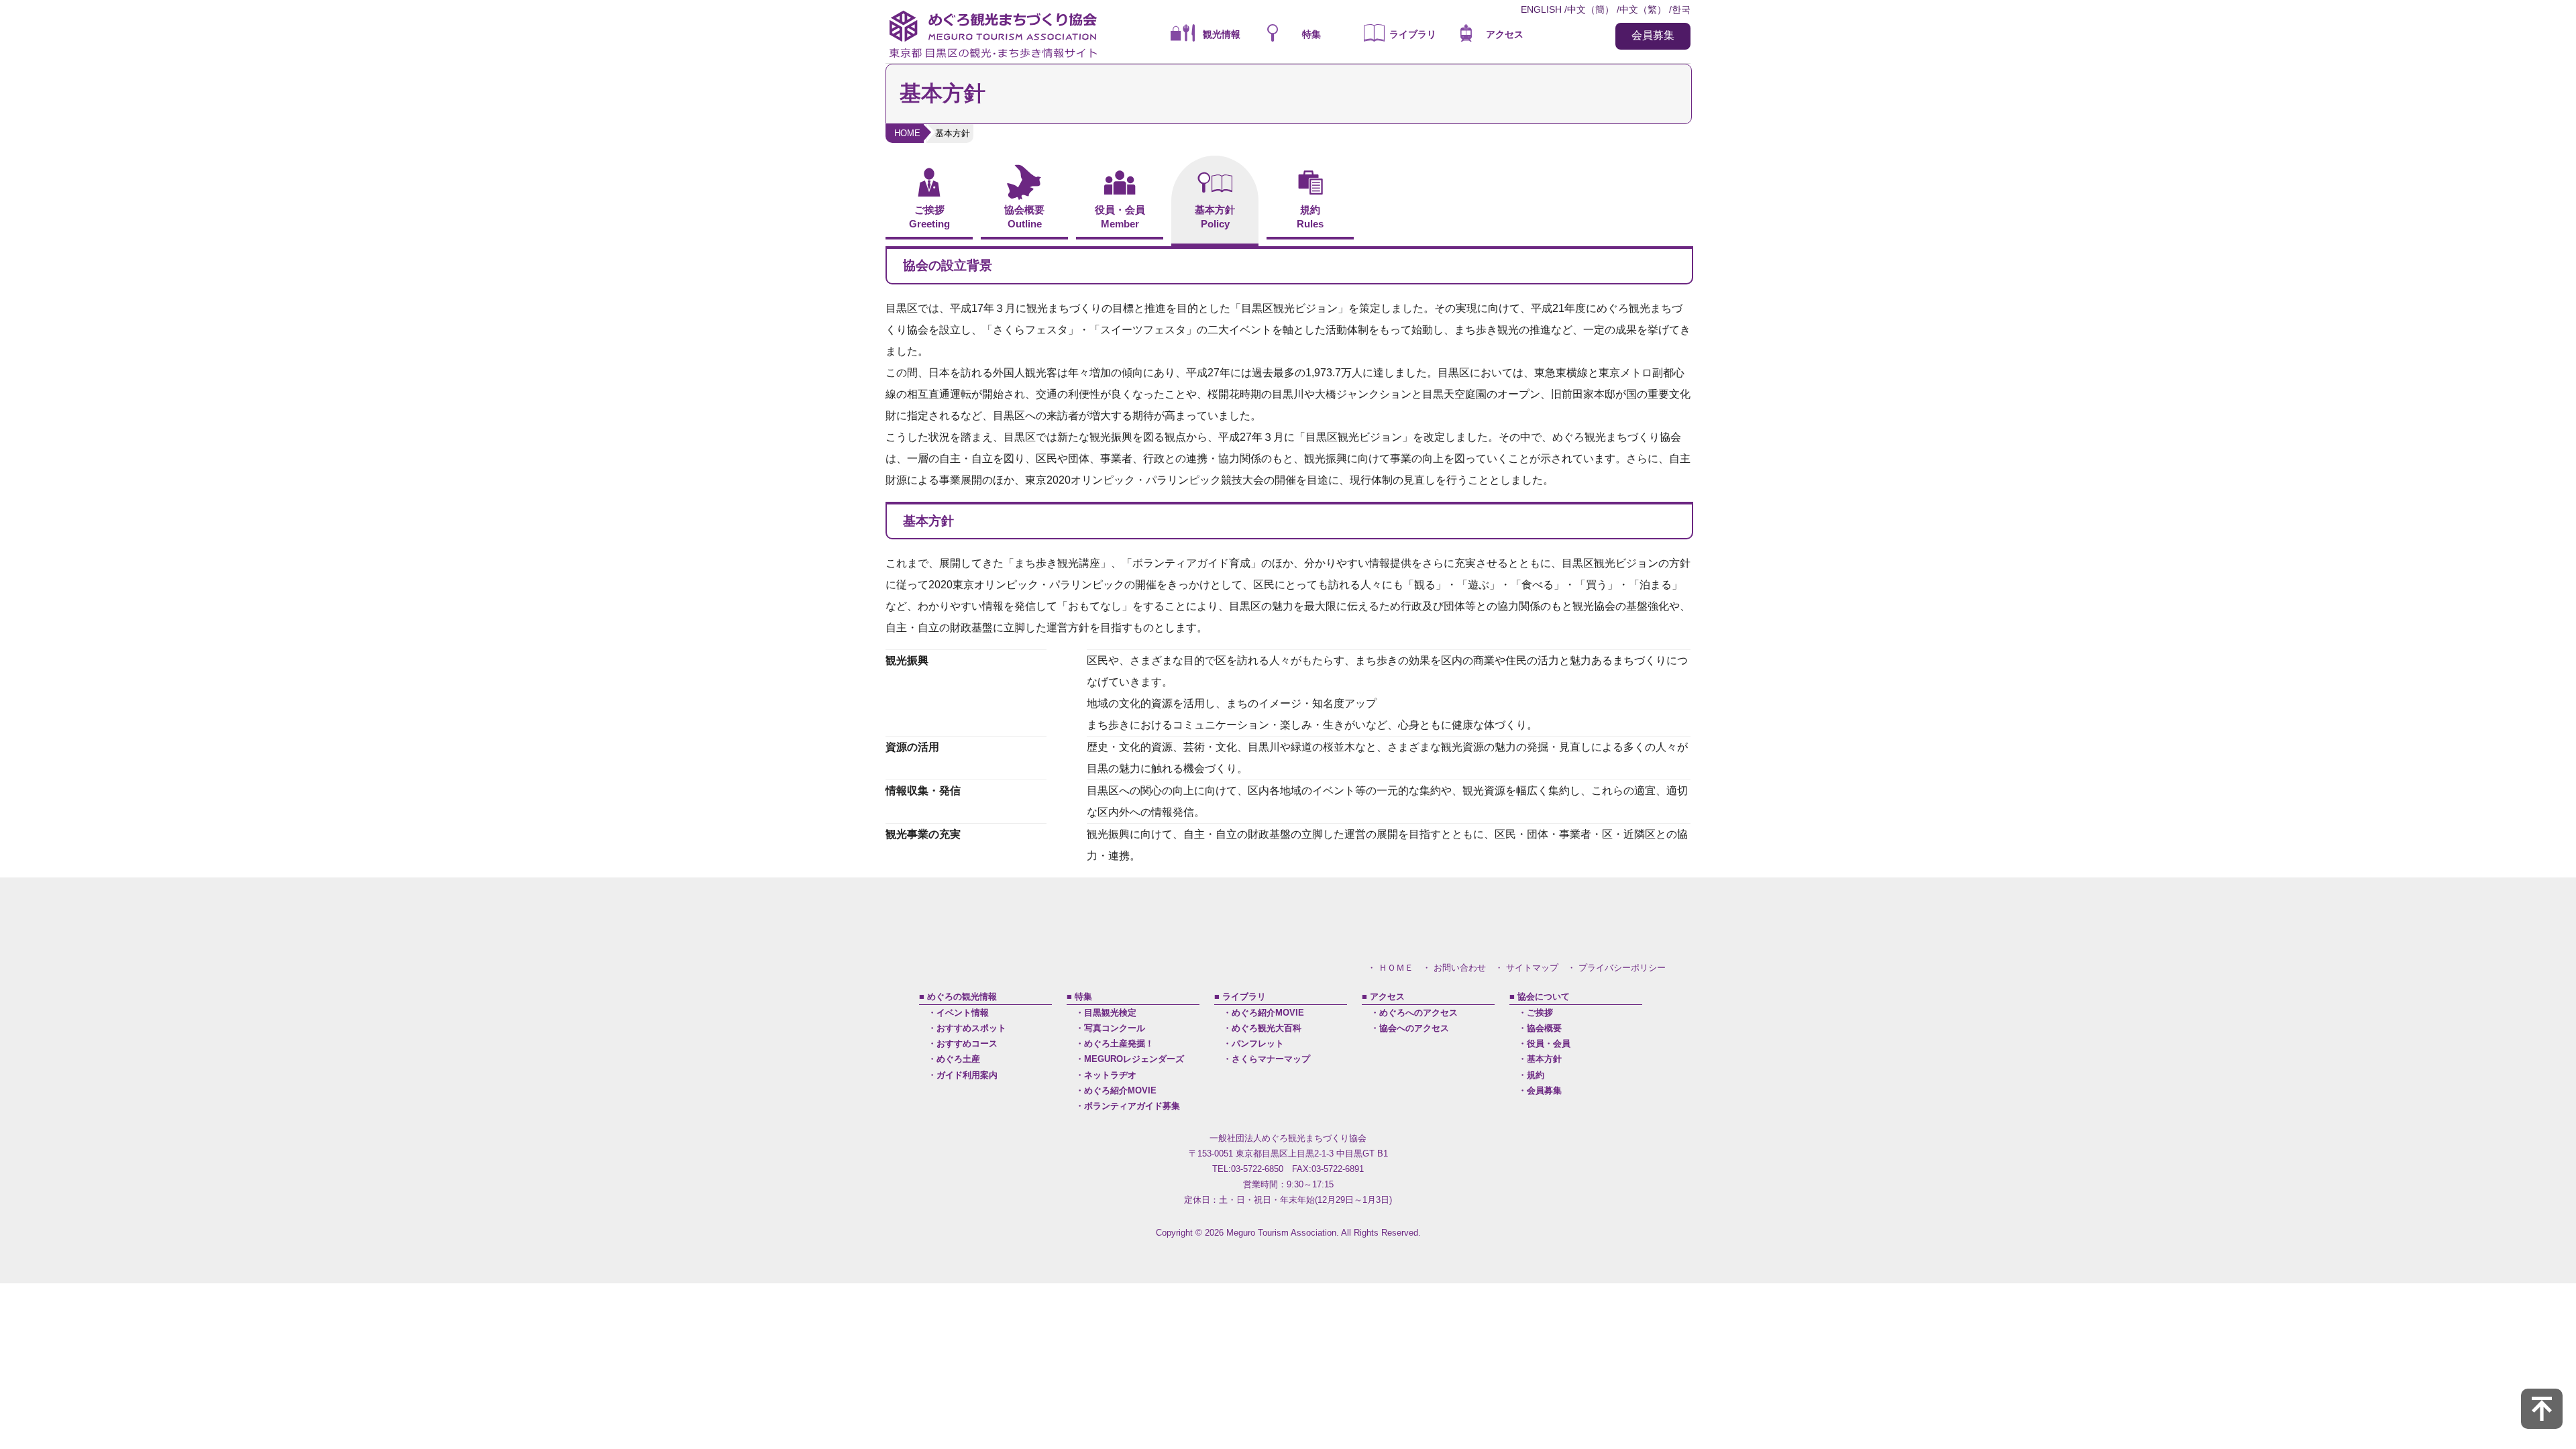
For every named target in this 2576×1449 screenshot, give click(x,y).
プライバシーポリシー (1622, 968)
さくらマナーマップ (1271, 1059)
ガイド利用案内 (967, 1075)
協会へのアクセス (1414, 1028)
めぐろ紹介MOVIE (1120, 1090)
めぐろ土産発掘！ (1119, 1043)
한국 (1681, 9)
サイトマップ (1532, 968)
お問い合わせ (1460, 968)
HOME (907, 133)
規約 (1536, 1075)
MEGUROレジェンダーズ (1134, 1059)
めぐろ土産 (958, 1059)
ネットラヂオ (1110, 1075)
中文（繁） (1643, 9)
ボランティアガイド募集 (1132, 1106)
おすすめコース (967, 1043)
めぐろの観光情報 (962, 997)
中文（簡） (1591, 9)
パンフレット (1258, 1043)
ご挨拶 (1540, 1013)
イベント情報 (963, 1013)
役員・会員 (1549, 1043)
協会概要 (1544, 1028)
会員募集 (1653, 35)
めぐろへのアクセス (1418, 1013)
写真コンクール (1115, 1028)
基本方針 (1544, 1059)
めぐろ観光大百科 (1267, 1028)
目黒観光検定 (1110, 1013)
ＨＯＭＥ (1396, 968)
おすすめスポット (971, 1028)
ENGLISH (1541, 9)
